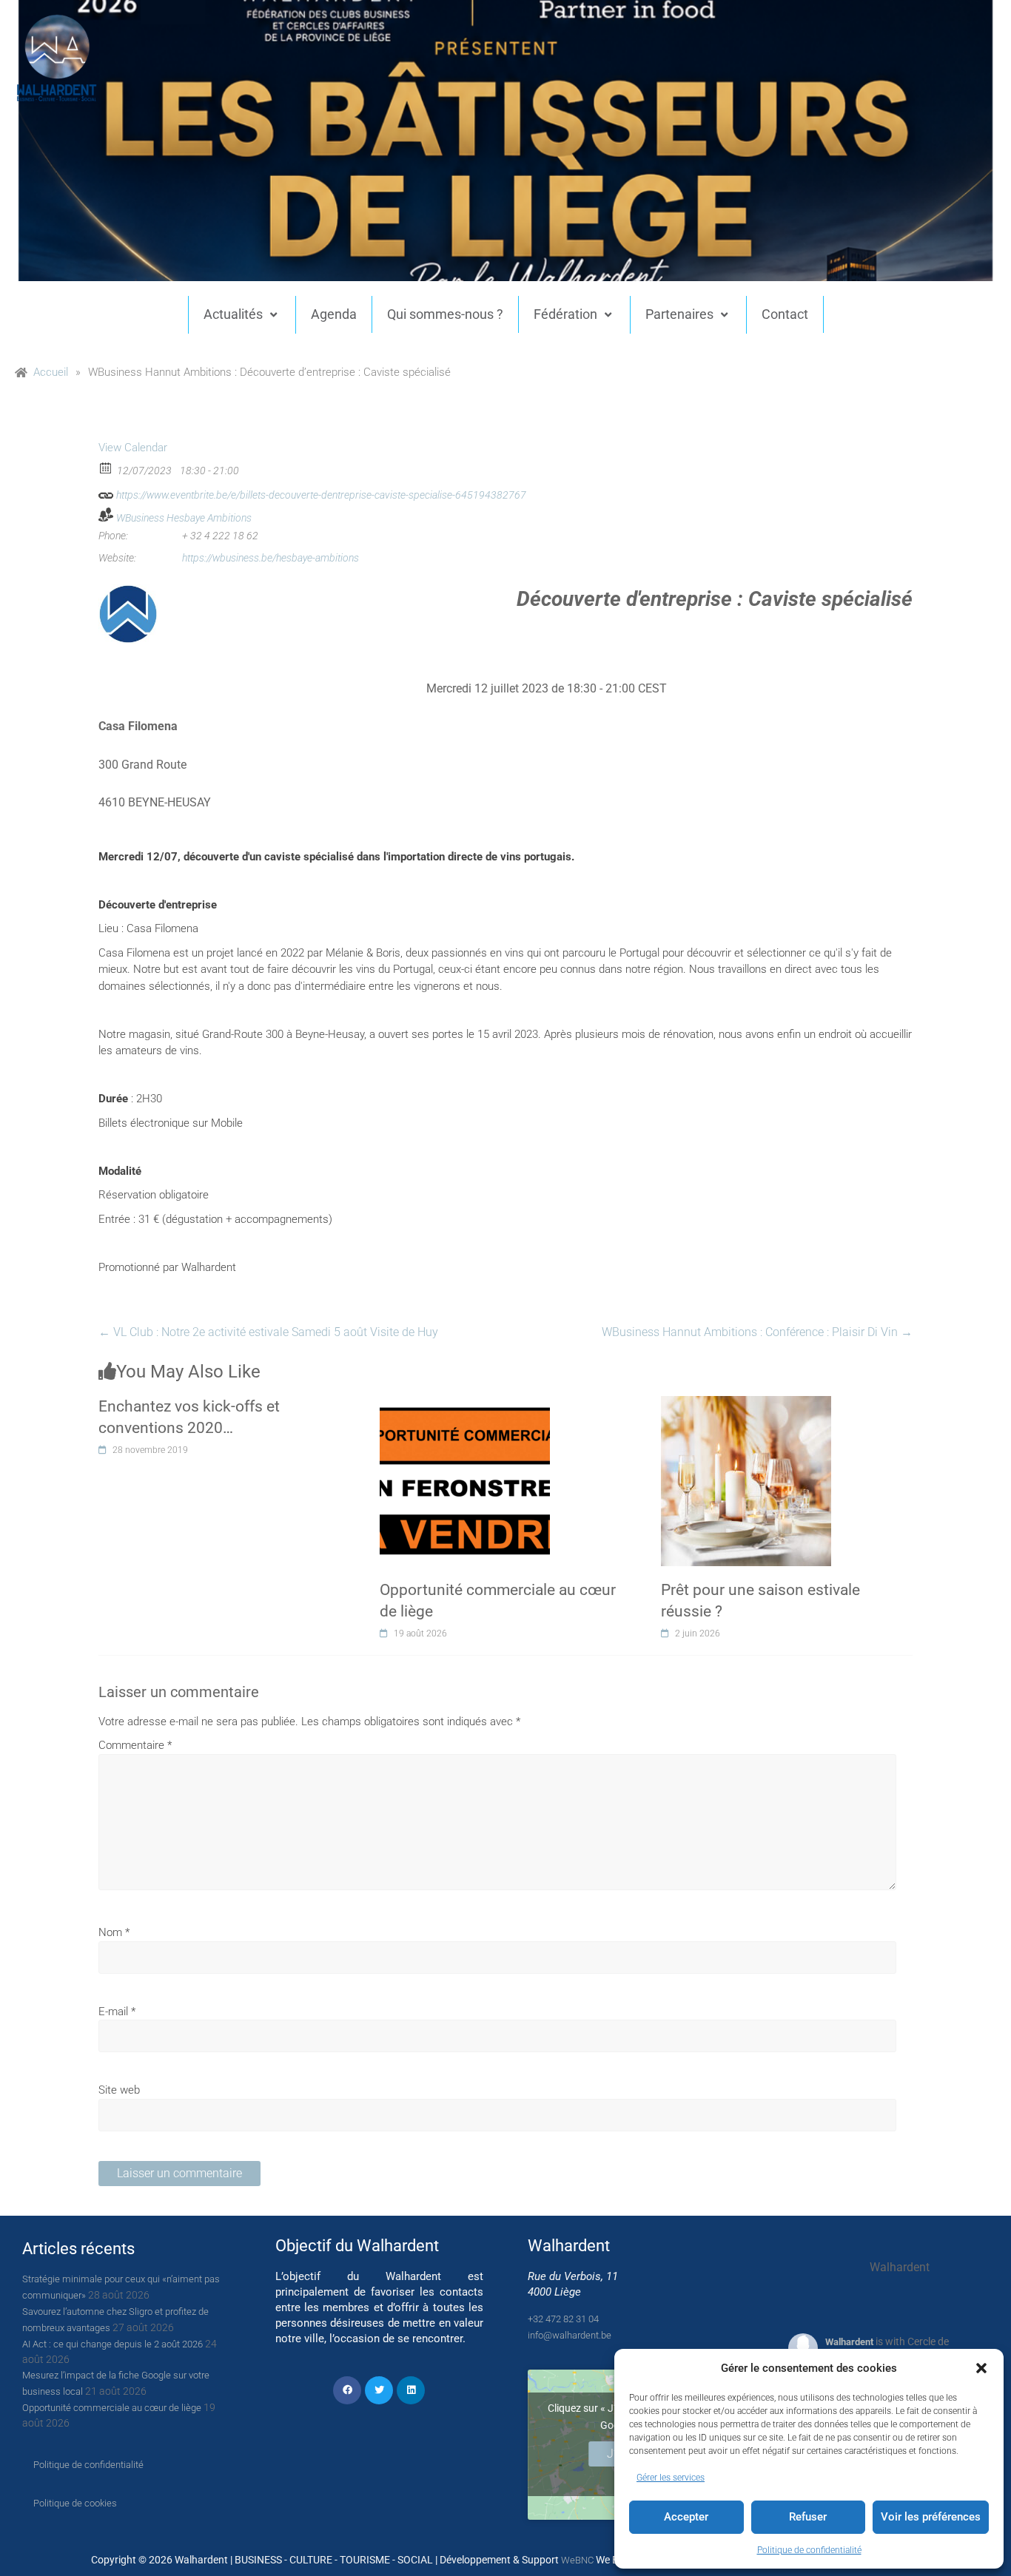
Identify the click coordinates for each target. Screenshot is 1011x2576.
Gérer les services (671, 2478)
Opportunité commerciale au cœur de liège (112, 2408)
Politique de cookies (75, 2503)
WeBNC (577, 2560)
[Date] (106, 467)
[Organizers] (106, 515)
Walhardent (849, 2342)
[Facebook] (347, 2390)
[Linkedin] (411, 2390)
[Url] (106, 492)
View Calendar (133, 448)
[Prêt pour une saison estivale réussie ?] (746, 1404)
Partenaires (679, 314)
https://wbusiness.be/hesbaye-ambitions (271, 558)
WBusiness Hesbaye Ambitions (184, 518)
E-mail (117, 2012)
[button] (981, 2368)
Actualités (233, 314)
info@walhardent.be (570, 2335)
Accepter (686, 2517)
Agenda (334, 314)
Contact (785, 314)
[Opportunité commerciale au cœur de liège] (465, 1404)
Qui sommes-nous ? (445, 314)
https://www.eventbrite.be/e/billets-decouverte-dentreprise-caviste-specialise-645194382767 (320, 495)
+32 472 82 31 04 (563, 2319)
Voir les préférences (931, 2517)
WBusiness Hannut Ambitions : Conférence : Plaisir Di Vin (757, 1332)
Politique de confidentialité (809, 2550)
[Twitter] (379, 2390)
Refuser (808, 2517)
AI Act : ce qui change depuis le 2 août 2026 (112, 2344)
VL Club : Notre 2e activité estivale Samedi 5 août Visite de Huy (268, 1332)
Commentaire (135, 1745)
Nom (114, 1932)
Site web (119, 2090)
